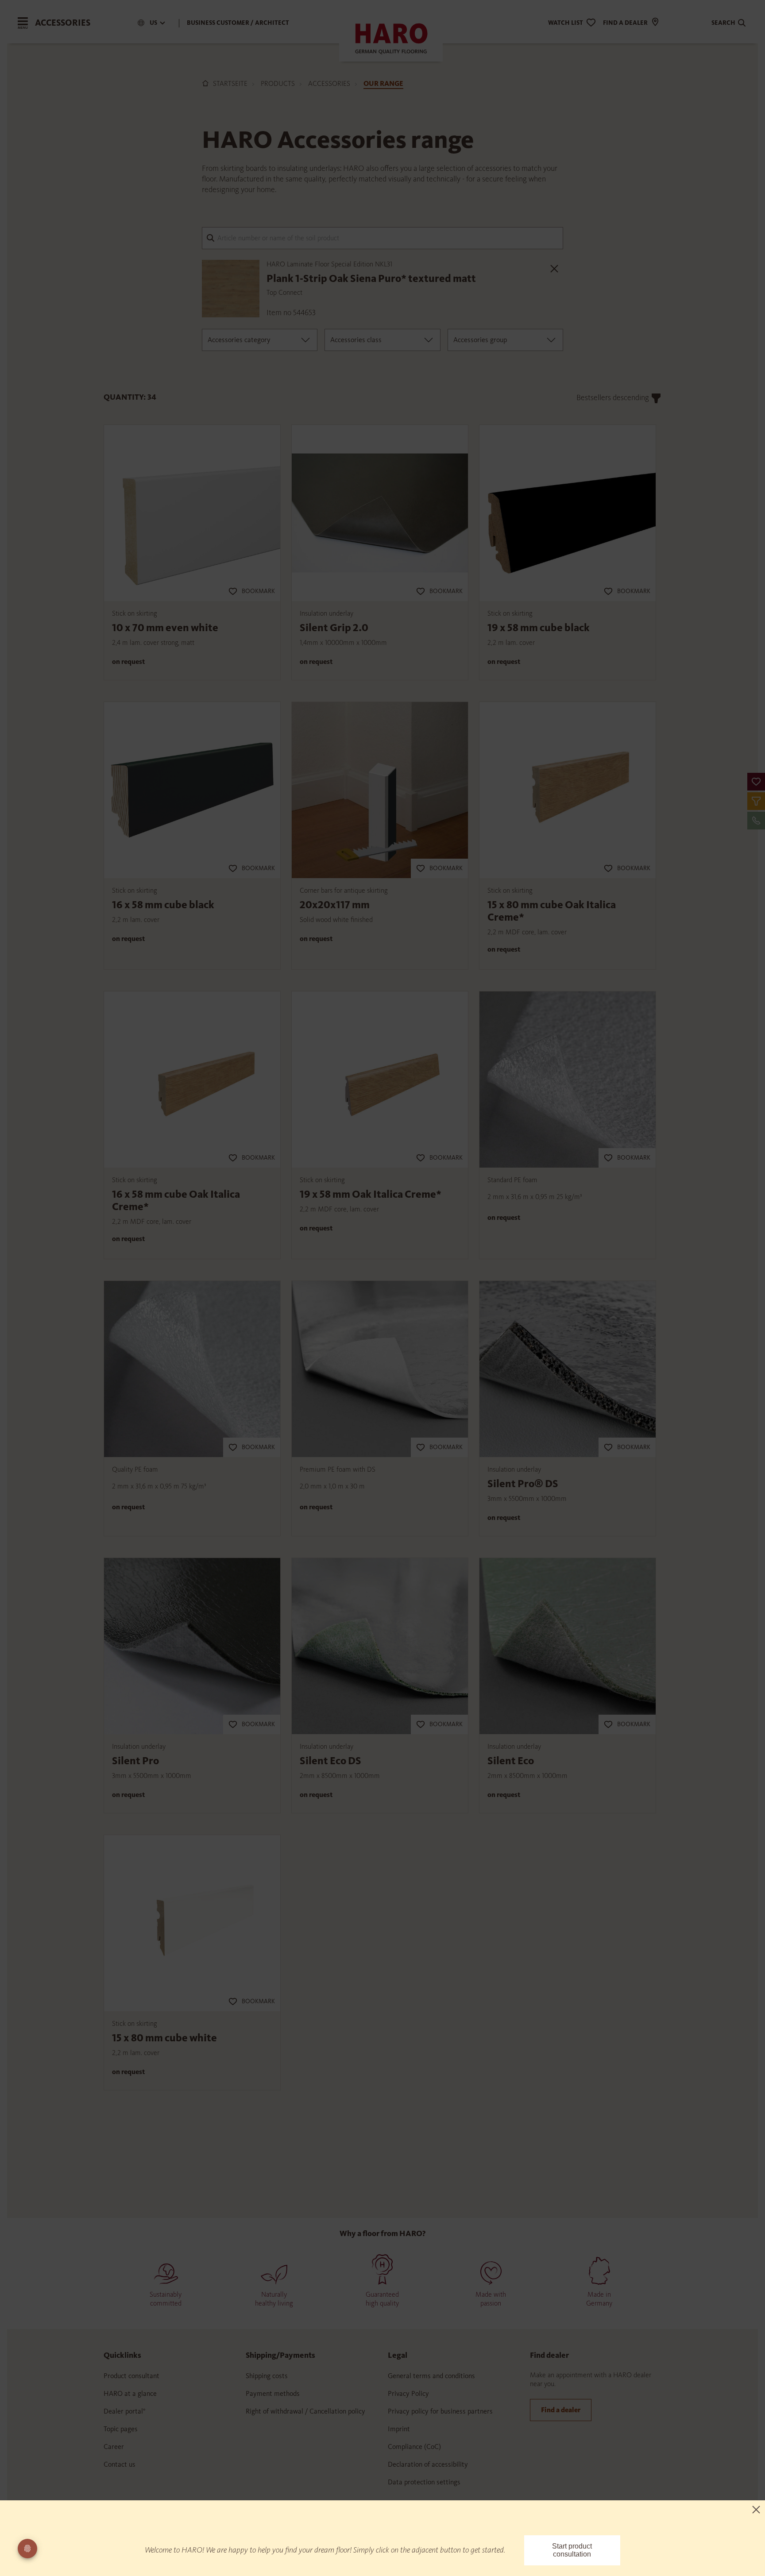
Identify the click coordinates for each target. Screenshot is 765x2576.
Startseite (230, 83)
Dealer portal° (125, 2411)
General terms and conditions (431, 2376)
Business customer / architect (238, 23)
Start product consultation (572, 2550)
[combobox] (260, 340)
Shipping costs (267, 2376)
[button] (756, 782)
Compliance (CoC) (414, 2447)
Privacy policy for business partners (440, 2411)
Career (114, 2447)
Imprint (399, 2429)
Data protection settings (424, 2482)
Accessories (329, 83)
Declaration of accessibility (428, 2464)
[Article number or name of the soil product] (382, 237)
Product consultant (131, 2376)
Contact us (120, 2464)
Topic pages (121, 2429)
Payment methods (273, 2393)
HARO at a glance (130, 2393)
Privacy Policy (408, 2393)
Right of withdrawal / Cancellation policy (305, 2411)
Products (278, 83)
